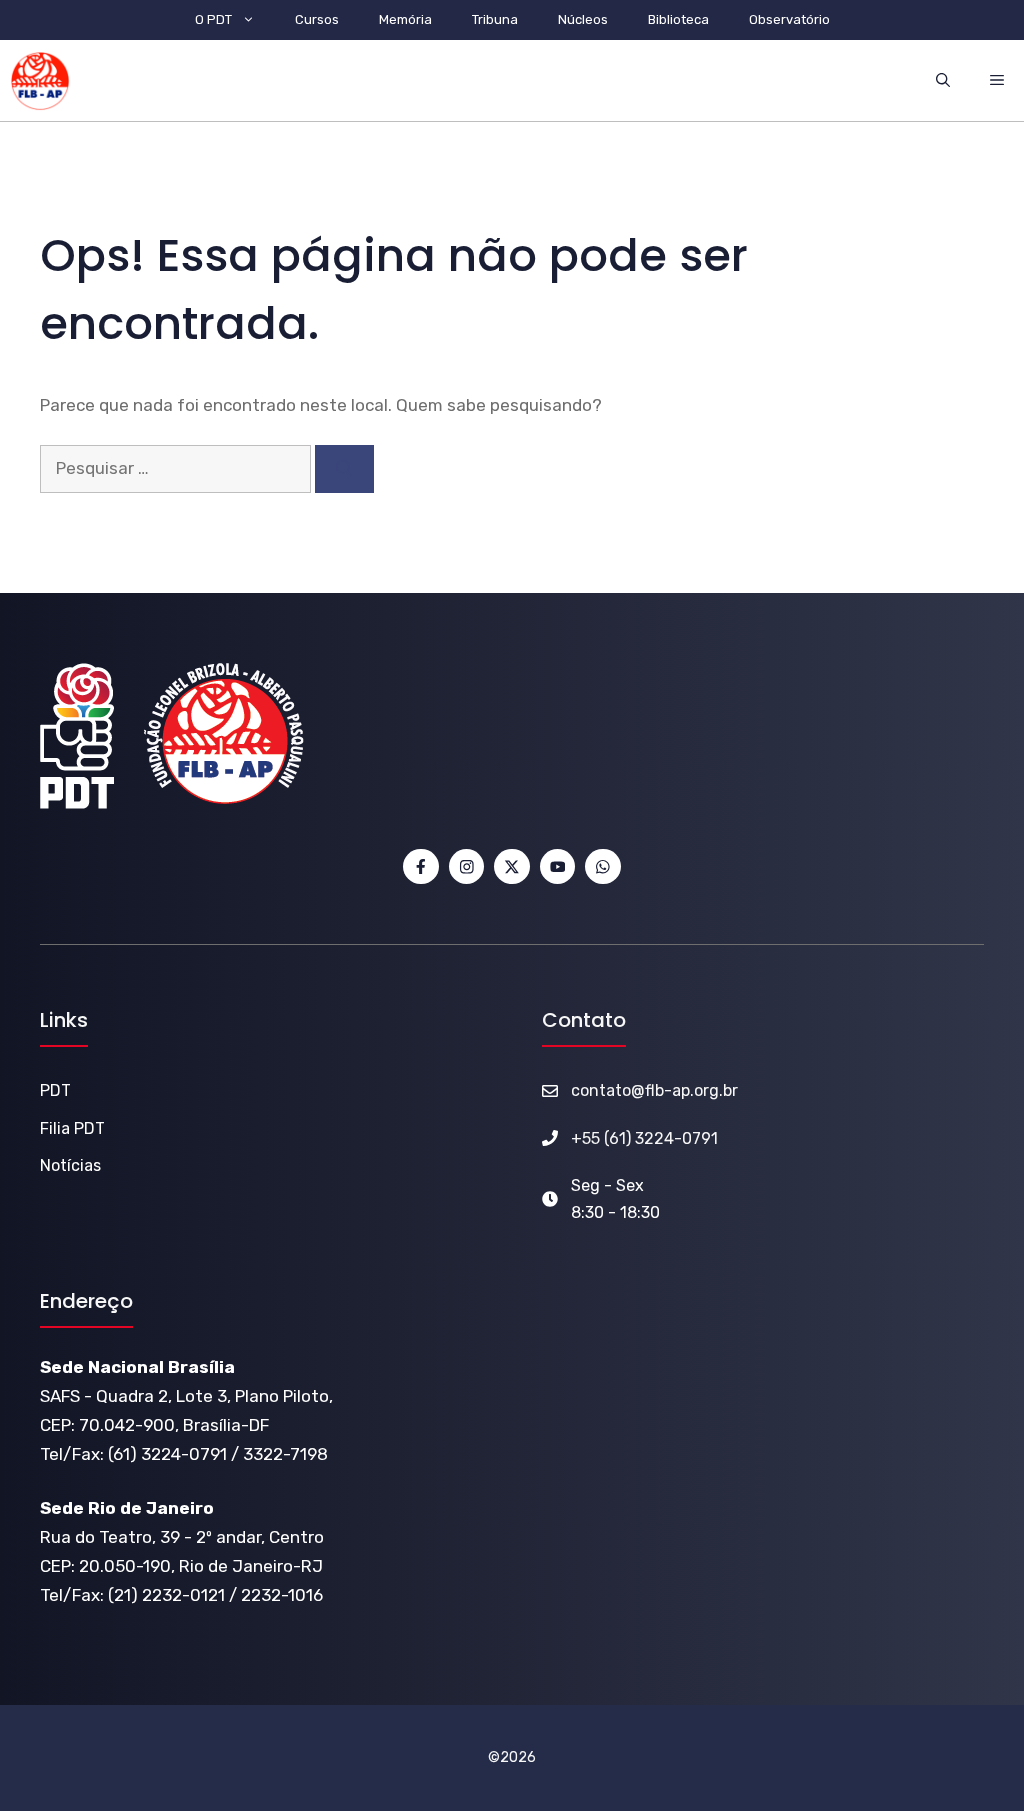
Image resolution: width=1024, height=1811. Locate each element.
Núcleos (583, 19)
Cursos (317, 19)
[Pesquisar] (344, 469)
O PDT (213, 19)
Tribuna (495, 19)
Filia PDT (72, 1128)
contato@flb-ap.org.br (654, 1090)
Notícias (70, 1165)
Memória (405, 19)
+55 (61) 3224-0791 (644, 1138)
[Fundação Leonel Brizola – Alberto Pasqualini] (40, 81)
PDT (55, 1090)
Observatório (789, 19)
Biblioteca (678, 19)
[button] (943, 80)
